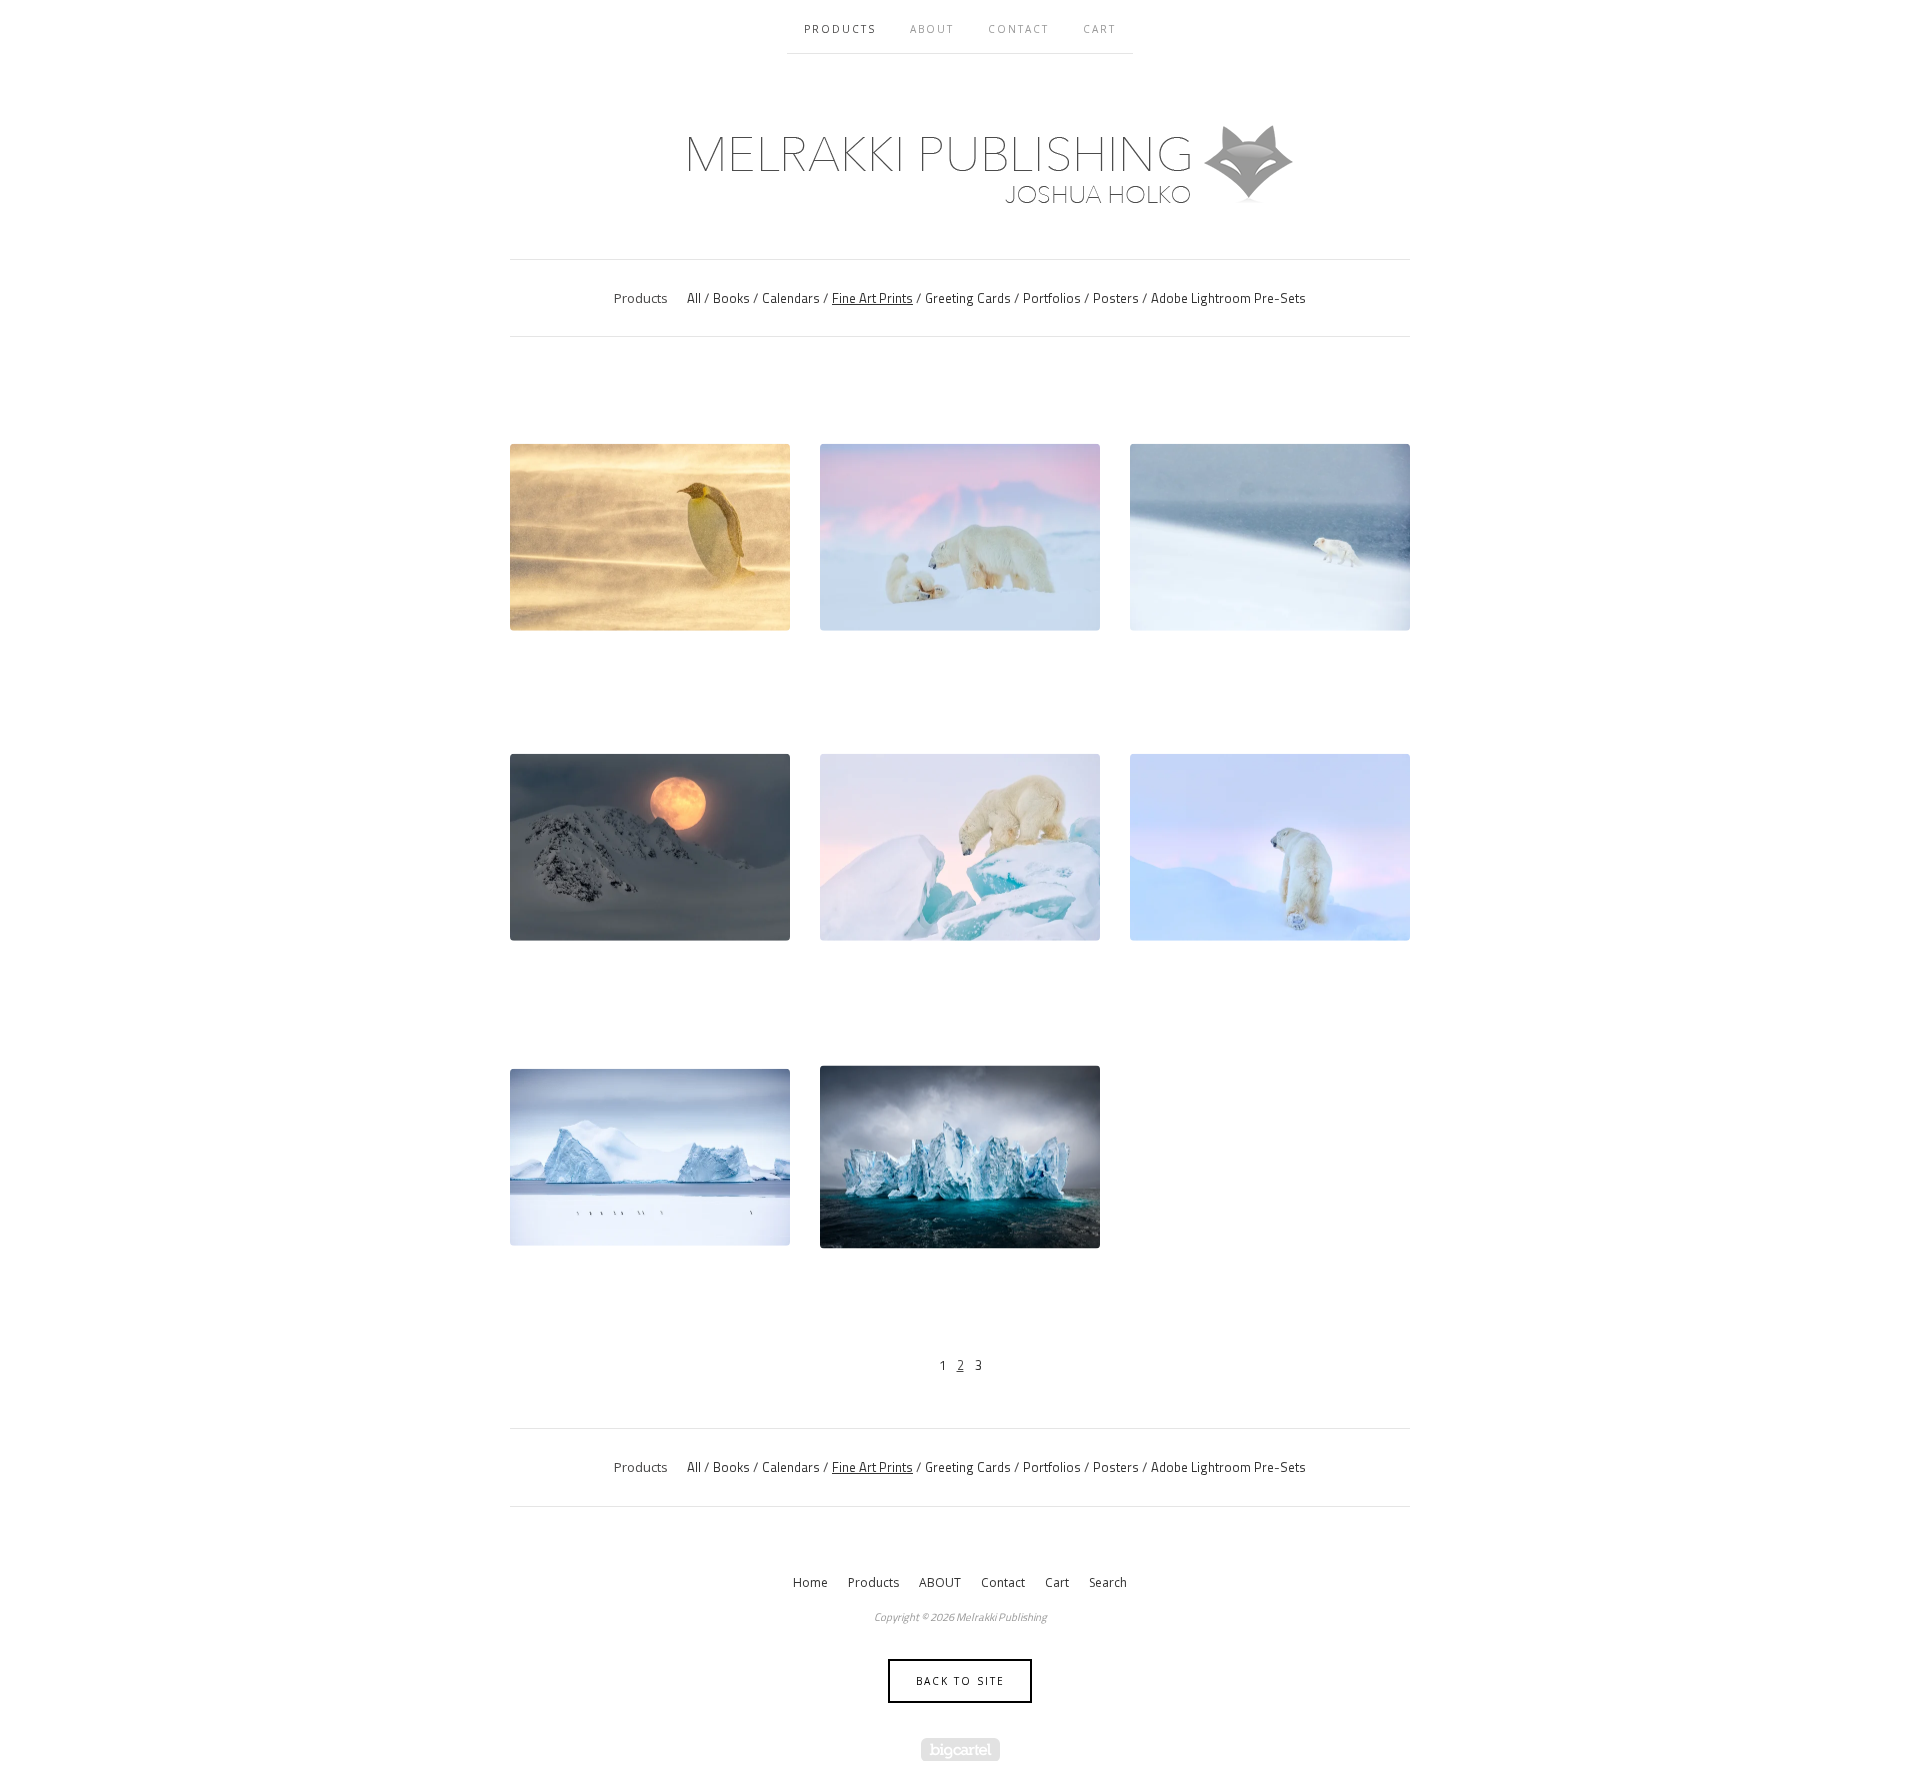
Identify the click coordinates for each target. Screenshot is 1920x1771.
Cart (1099, 29)
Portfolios (1052, 298)
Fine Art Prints (872, 298)
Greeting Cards (968, 298)
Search (1108, 1582)
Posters (1116, 298)
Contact (1018, 29)
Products (840, 29)
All (694, 298)
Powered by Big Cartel (960, 1749)
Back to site (960, 1681)
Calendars (791, 298)
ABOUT (932, 29)
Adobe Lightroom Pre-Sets (1228, 298)
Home (810, 1582)
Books (731, 298)
